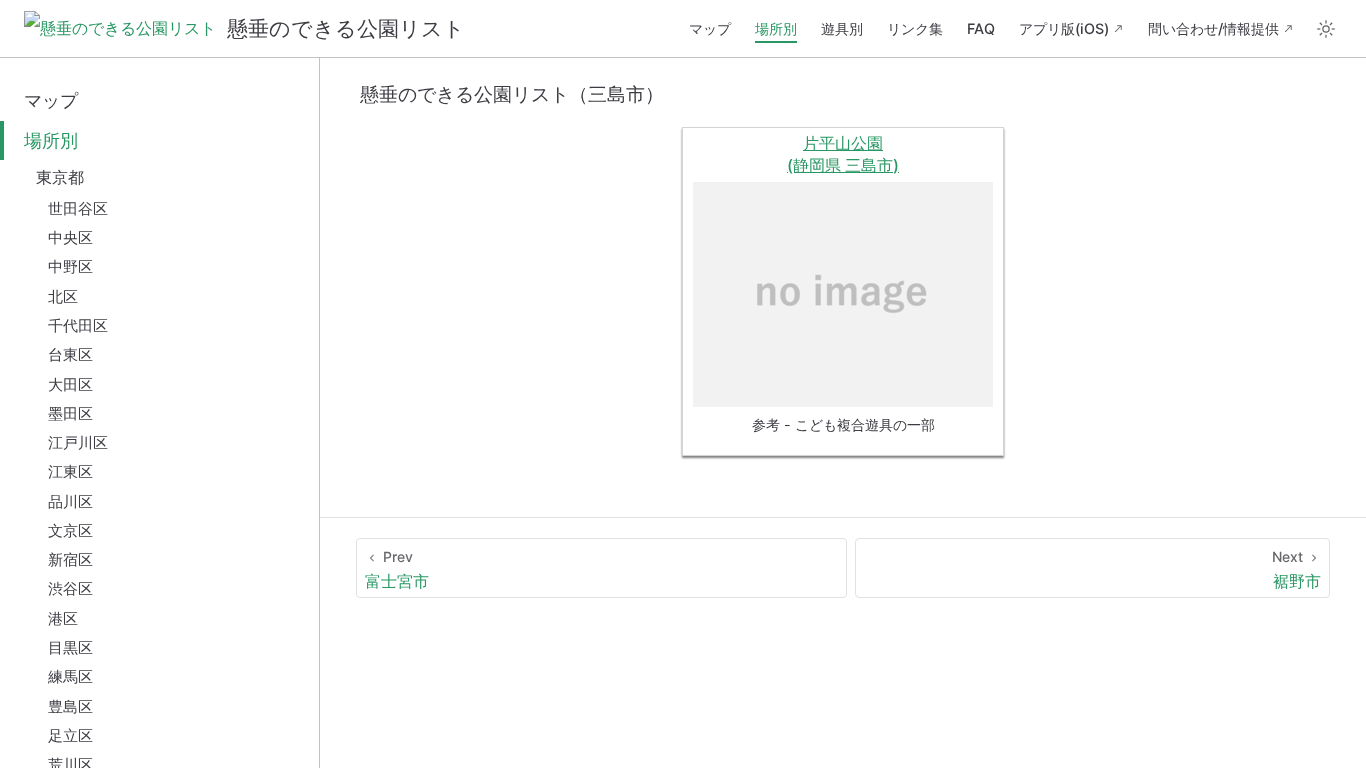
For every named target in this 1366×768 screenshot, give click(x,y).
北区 (63, 296)
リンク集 (915, 28)
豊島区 (70, 706)
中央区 (70, 237)
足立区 (70, 735)
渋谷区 (70, 588)
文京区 (70, 530)
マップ (710, 28)
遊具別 (842, 28)
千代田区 (78, 325)
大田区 (70, 384)
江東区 (70, 471)
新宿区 (70, 559)
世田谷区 (78, 208)
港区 (63, 618)
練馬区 (70, 676)
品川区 (70, 501)
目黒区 (70, 647)
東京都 (60, 177)
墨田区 (70, 413)
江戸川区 (78, 442)
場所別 (776, 28)
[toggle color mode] (1326, 29)
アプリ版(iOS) (1064, 28)
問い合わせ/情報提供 (1213, 28)
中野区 (70, 266)
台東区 (70, 354)
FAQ (981, 28)
